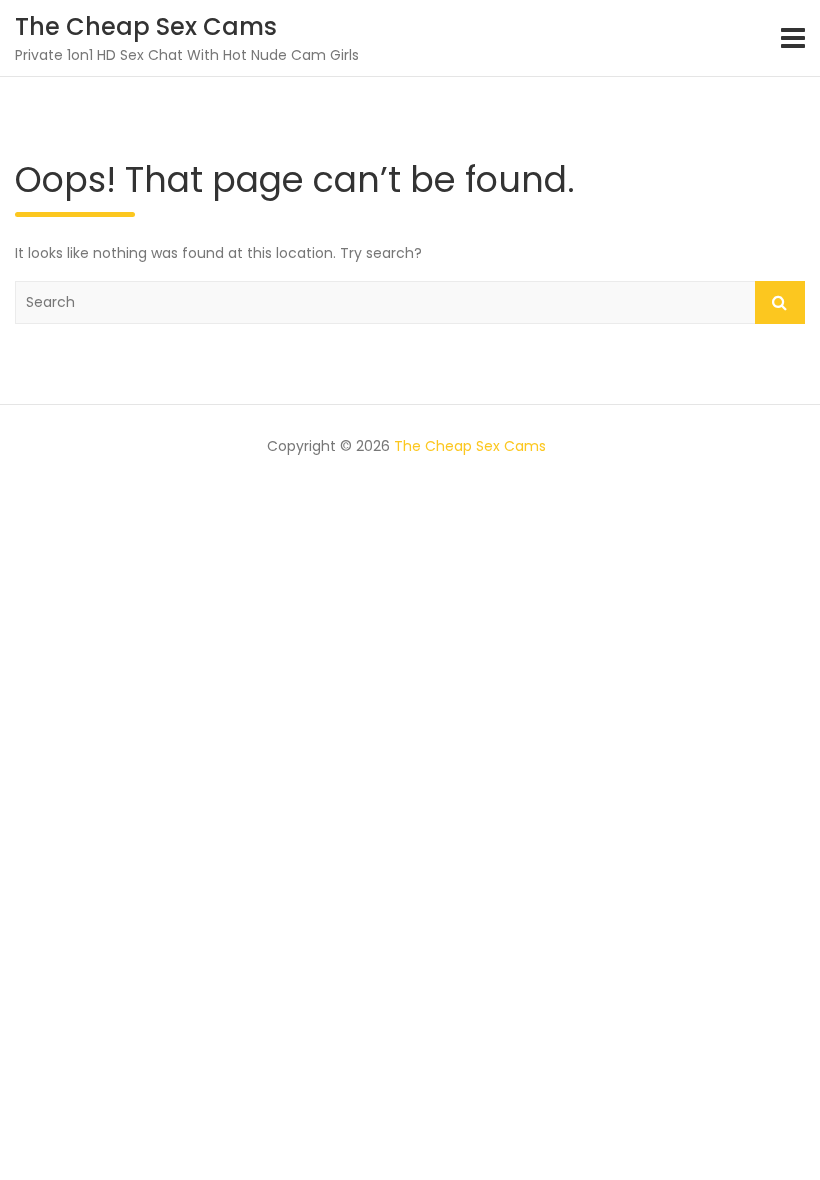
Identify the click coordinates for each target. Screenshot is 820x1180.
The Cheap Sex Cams (146, 26)
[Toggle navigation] (793, 38)
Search (780, 302)
